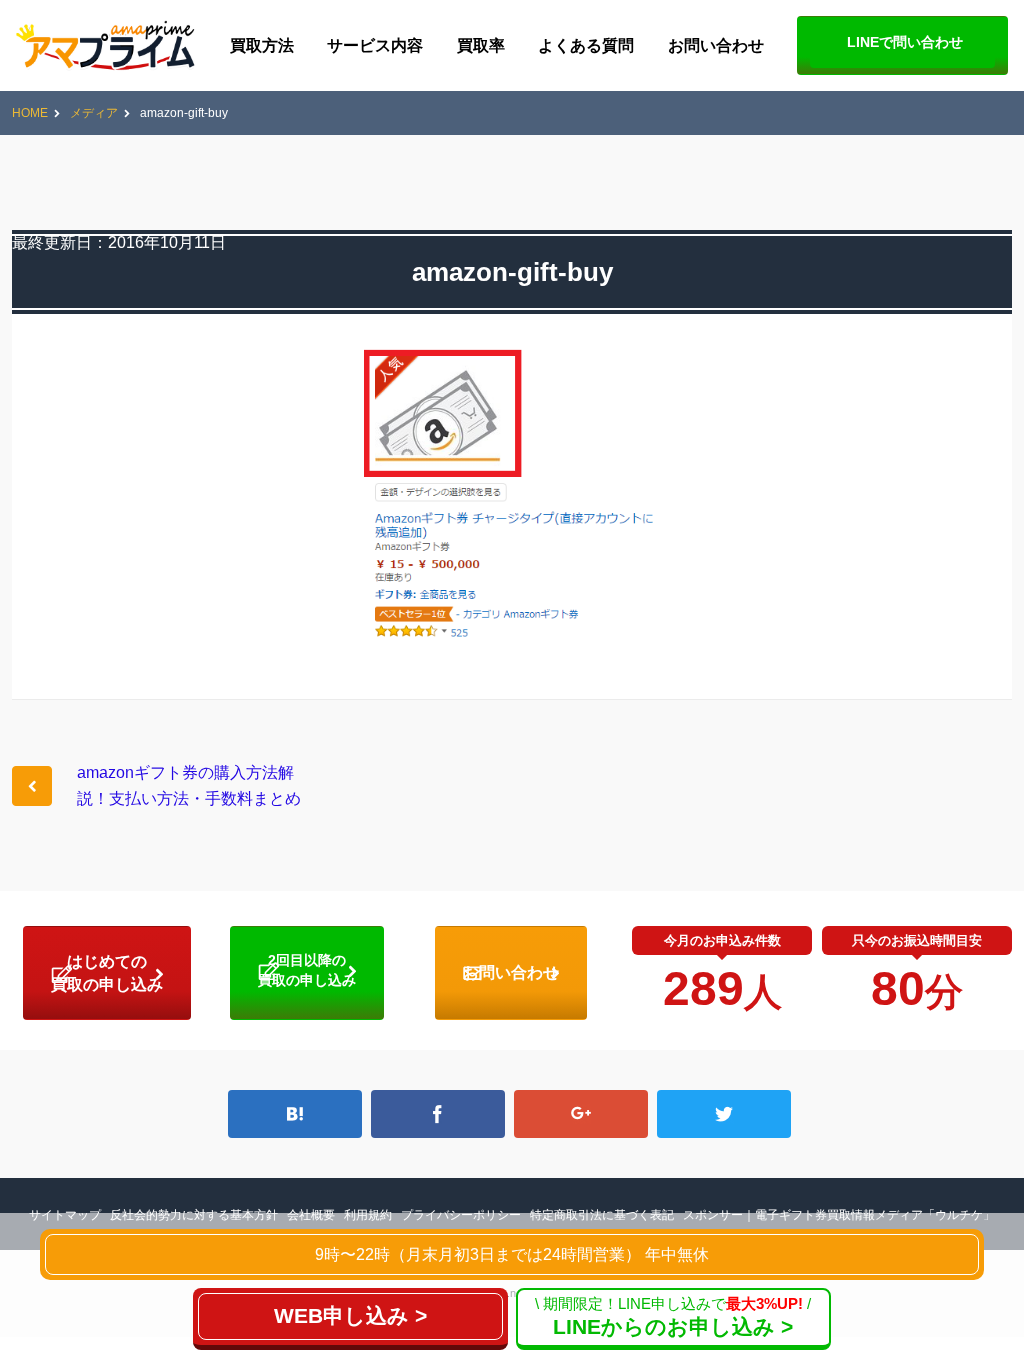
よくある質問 (586, 45)
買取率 (481, 45)
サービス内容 (375, 45)
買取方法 (262, 45)
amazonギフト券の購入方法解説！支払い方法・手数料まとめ (189, 785)
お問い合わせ (716, 45)
